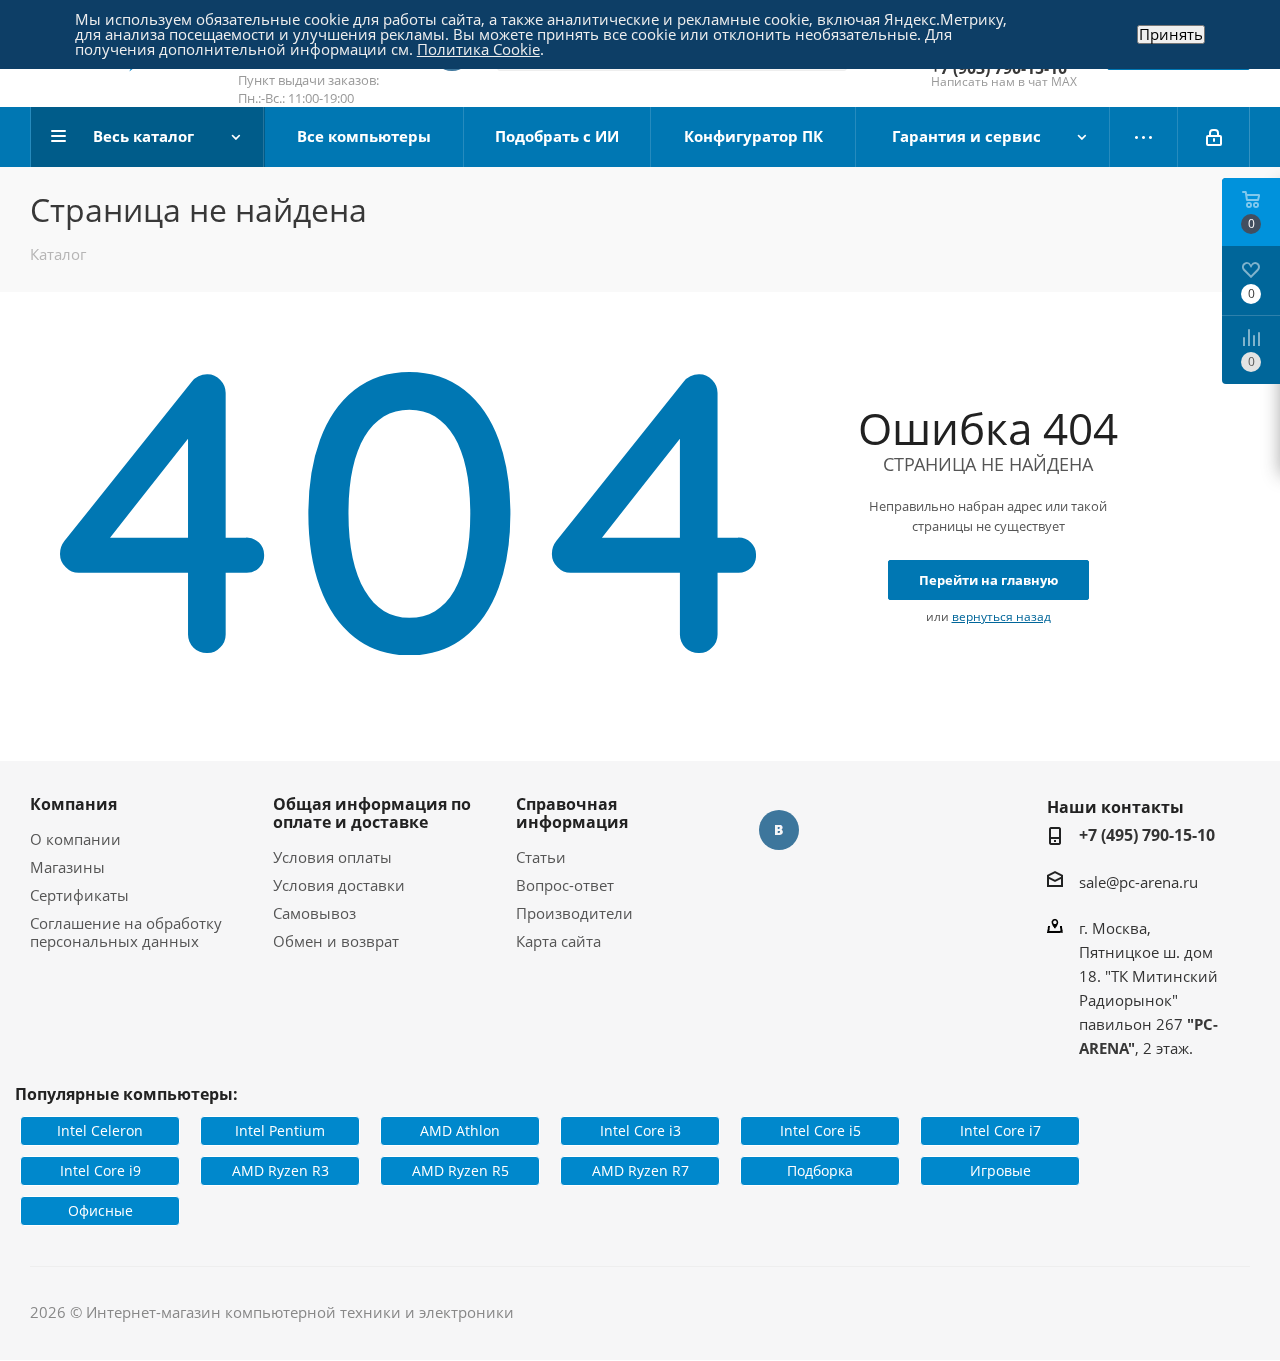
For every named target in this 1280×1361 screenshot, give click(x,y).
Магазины (67, 867)
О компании (75, 839)
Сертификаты (79, 895)
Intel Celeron (100, 1130)
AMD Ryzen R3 (280, 1170)
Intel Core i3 (640, 1130)
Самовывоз (314, 913)
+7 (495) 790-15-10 (1147, 835)
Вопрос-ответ (565, 885)
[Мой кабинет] (1214, 137)
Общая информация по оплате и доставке (372, 813)
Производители (574, 913)
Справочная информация (572, 813)
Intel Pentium (280, 1130)
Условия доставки (339, 885)
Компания (73, 804)
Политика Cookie (478, 49)
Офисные (100, 1210)
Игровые (1000, 1170)
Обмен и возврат (336, 941)
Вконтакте (779, 830)
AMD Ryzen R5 (460, 1170)
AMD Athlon (460, 1130)
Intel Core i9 (100, 1170)
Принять (1171, 34)
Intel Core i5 (820, 1130)
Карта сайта (558, 941)
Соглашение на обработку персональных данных (126, 932)
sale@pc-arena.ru (1138, 882)
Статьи (541, 857)
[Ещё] (1144, 137)
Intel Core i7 (1000, 1130)
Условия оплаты (332, 857)
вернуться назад (1001, 616)
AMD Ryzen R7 (640, 1170)
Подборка (820, 1170)
